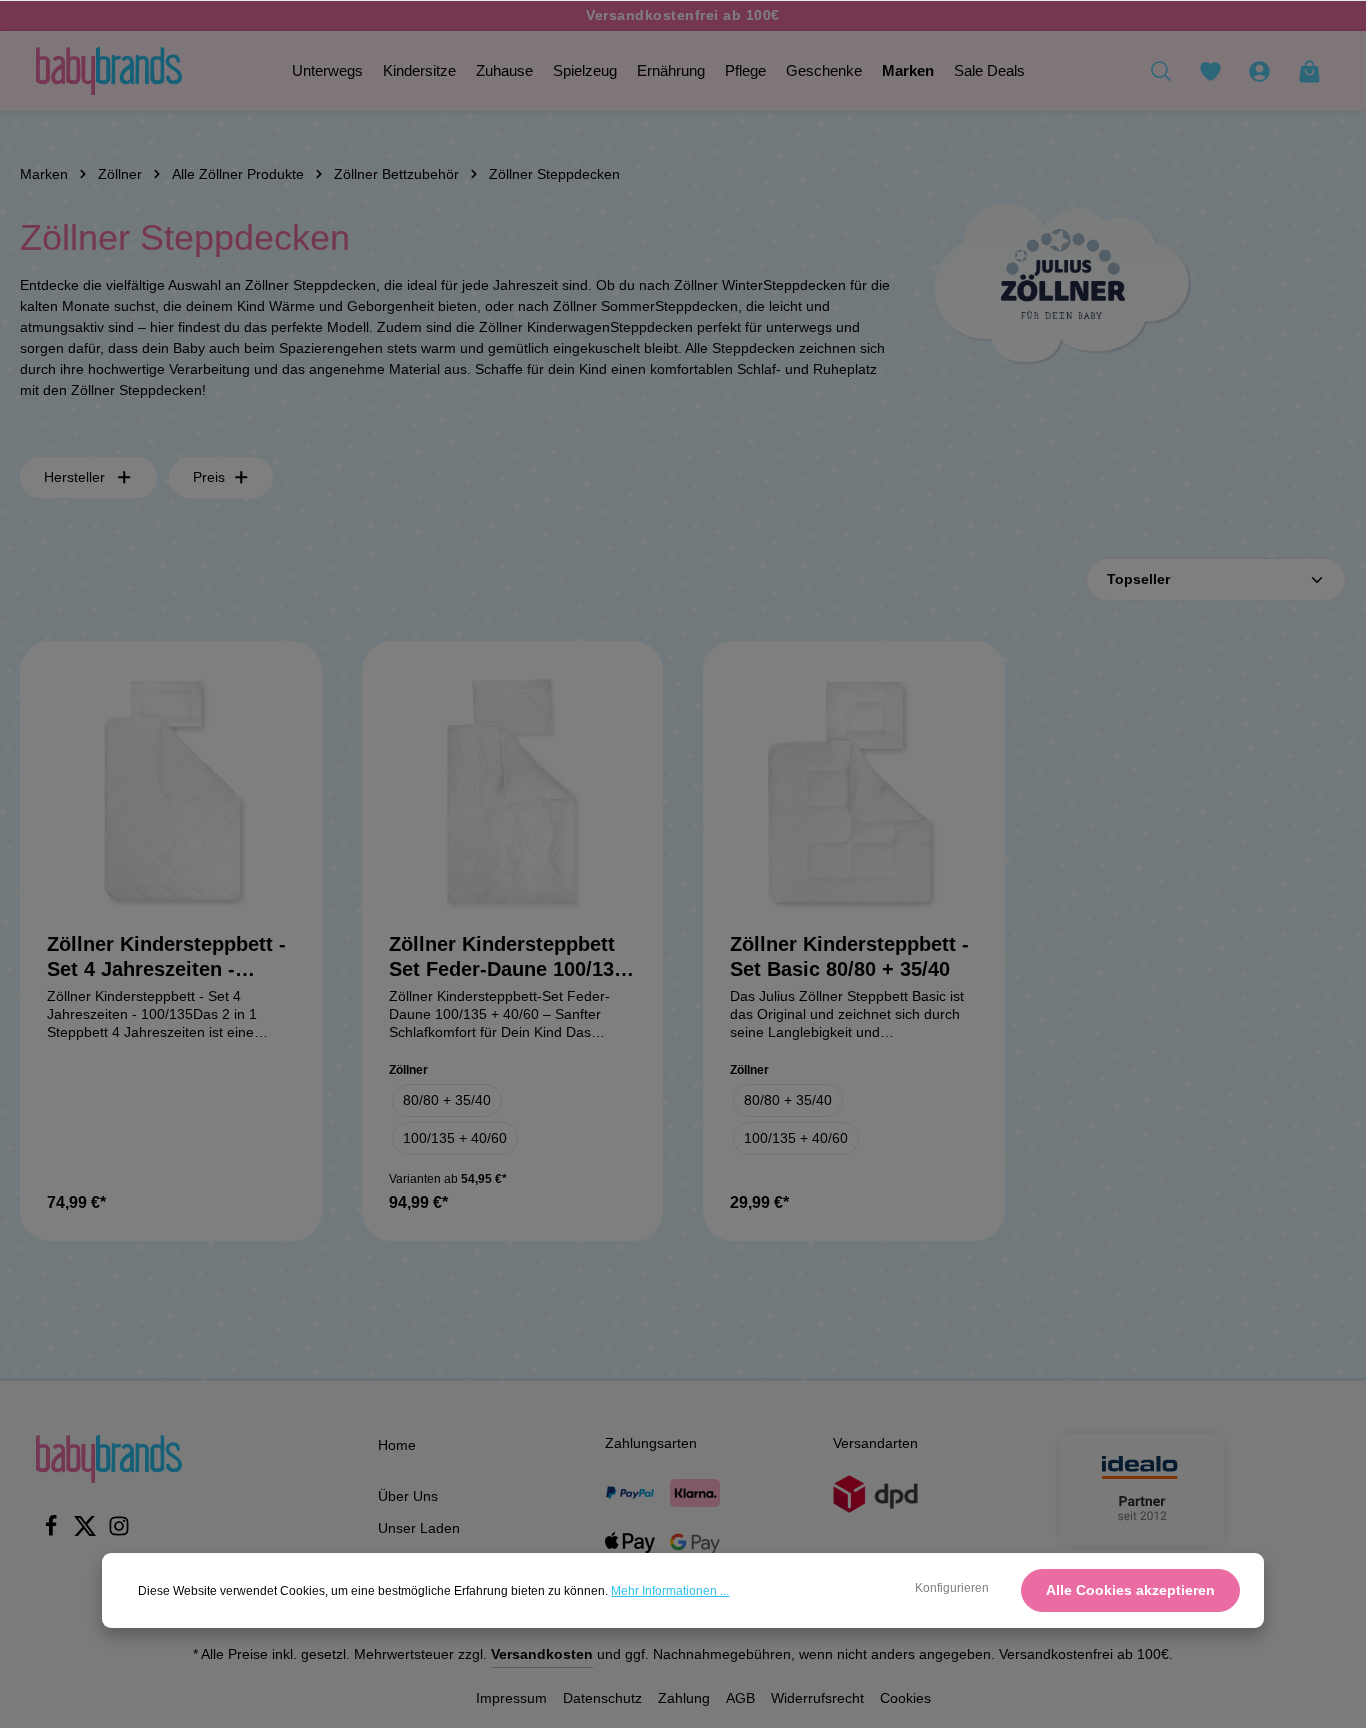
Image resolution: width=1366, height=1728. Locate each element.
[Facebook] (53, 1532)
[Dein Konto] (1259, 71)
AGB (740, 1698)
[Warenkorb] (1309, 71)
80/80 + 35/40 (447, 1100)
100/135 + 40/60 (455, 1138)
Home (397, 1445)
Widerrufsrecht (817, 1698)
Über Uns (408, 1496)
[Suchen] (1161, 71)
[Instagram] (119, 1532)
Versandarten (875, 1443)
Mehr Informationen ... (670, 1591)
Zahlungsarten (651, 1443)
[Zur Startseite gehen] (109, 71)
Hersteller (74, 477)
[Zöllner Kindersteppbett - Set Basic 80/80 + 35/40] (854, 792)
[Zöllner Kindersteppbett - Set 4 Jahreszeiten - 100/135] (171, 792)
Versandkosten (542, 1654)
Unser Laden (419, 1528)
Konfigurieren (952, 1588)
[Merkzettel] (1210, 71)
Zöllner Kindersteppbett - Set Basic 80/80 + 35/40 (849, 956)
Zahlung (684, 1698)
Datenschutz (602, 1698)
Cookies (905, 1698)
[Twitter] (87, 1532)
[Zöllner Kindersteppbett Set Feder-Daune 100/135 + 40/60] (513, 792)
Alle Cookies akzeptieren (1130, 1590)
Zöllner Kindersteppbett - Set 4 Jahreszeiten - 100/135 (166, 957)
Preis (209, 477)
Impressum (511, 1698)
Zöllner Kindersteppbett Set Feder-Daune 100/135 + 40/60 (507, 957)
